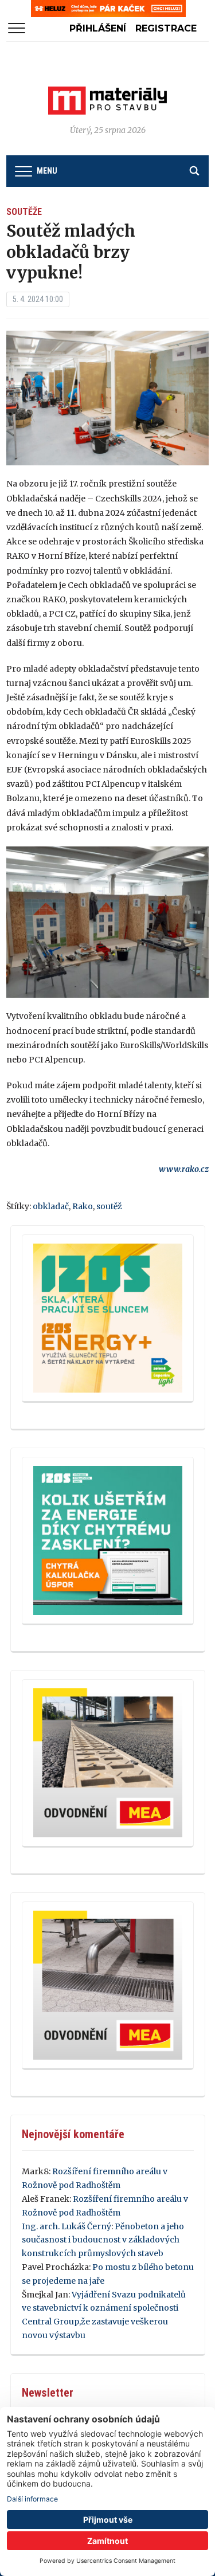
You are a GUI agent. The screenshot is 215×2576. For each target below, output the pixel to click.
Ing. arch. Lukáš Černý (67, 2226)
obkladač (51, 1206)
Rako (83, 1206)
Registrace (166, 28)
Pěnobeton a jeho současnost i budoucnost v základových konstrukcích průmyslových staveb (103, 2240)
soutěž (109, 1206)
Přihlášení (98, 28)
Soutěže (24, 212)
